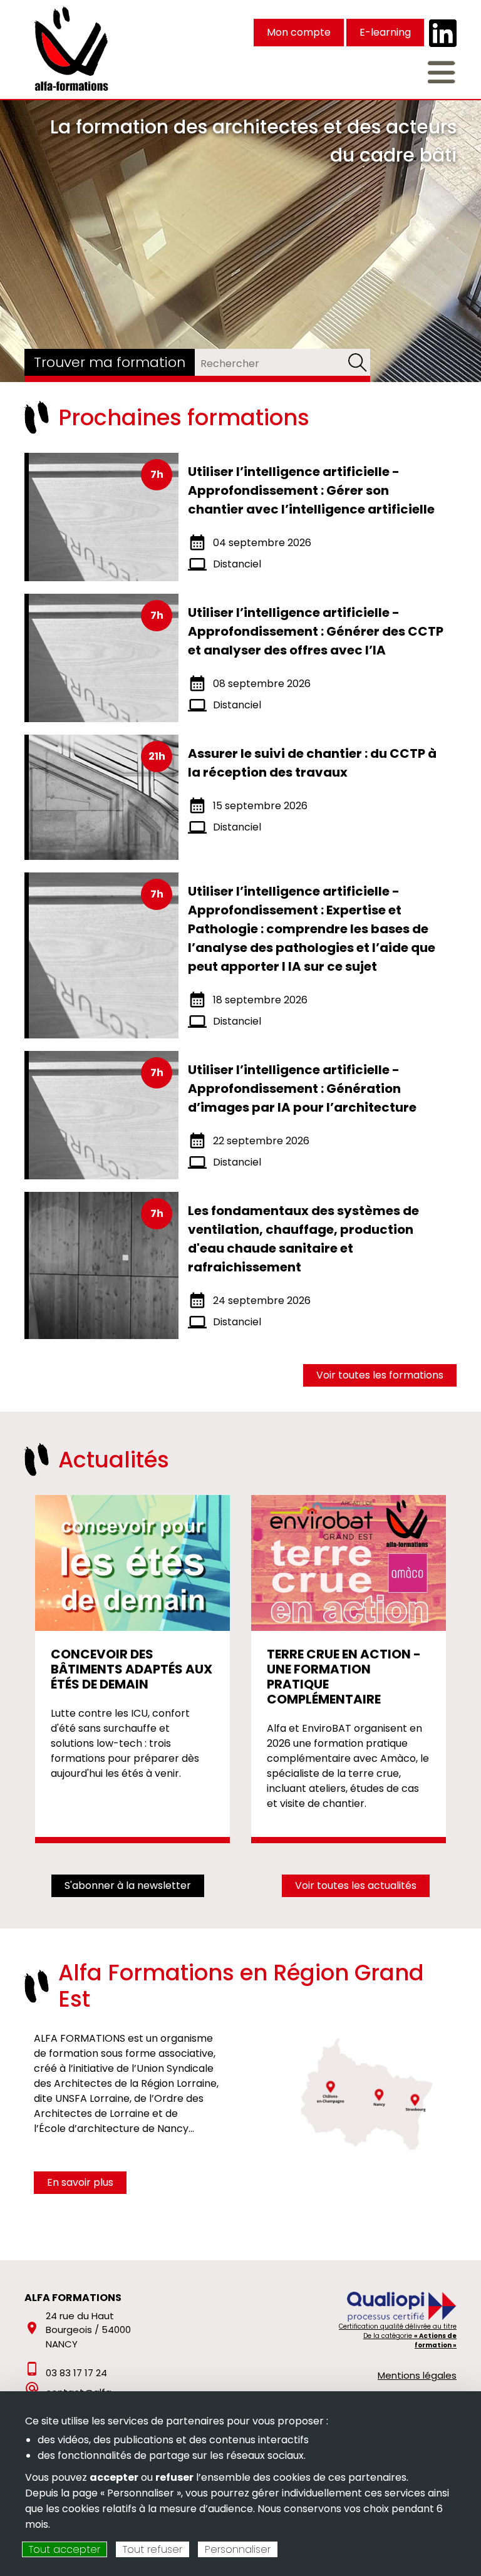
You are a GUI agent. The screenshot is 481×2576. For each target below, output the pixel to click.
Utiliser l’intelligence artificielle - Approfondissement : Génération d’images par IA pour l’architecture (302, 1089)
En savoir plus (80, 2182)
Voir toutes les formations (380, 1375)
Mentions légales (417, 2375)
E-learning (385, 32)
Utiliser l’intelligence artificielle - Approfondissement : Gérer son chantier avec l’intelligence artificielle (311, 490)
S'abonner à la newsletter (128, 1885)
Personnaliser (238, 2549)
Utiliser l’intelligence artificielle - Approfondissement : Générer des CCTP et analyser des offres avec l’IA (316, 631)
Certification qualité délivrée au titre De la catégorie (398, 2336)
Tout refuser (153, 2549)
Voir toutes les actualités (356, 1885)
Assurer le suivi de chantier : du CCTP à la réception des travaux (312, 763)
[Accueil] (72, 48)
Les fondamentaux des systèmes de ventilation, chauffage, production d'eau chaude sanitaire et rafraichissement (303, 1239)
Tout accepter (65, 2549)
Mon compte (299, 32)
